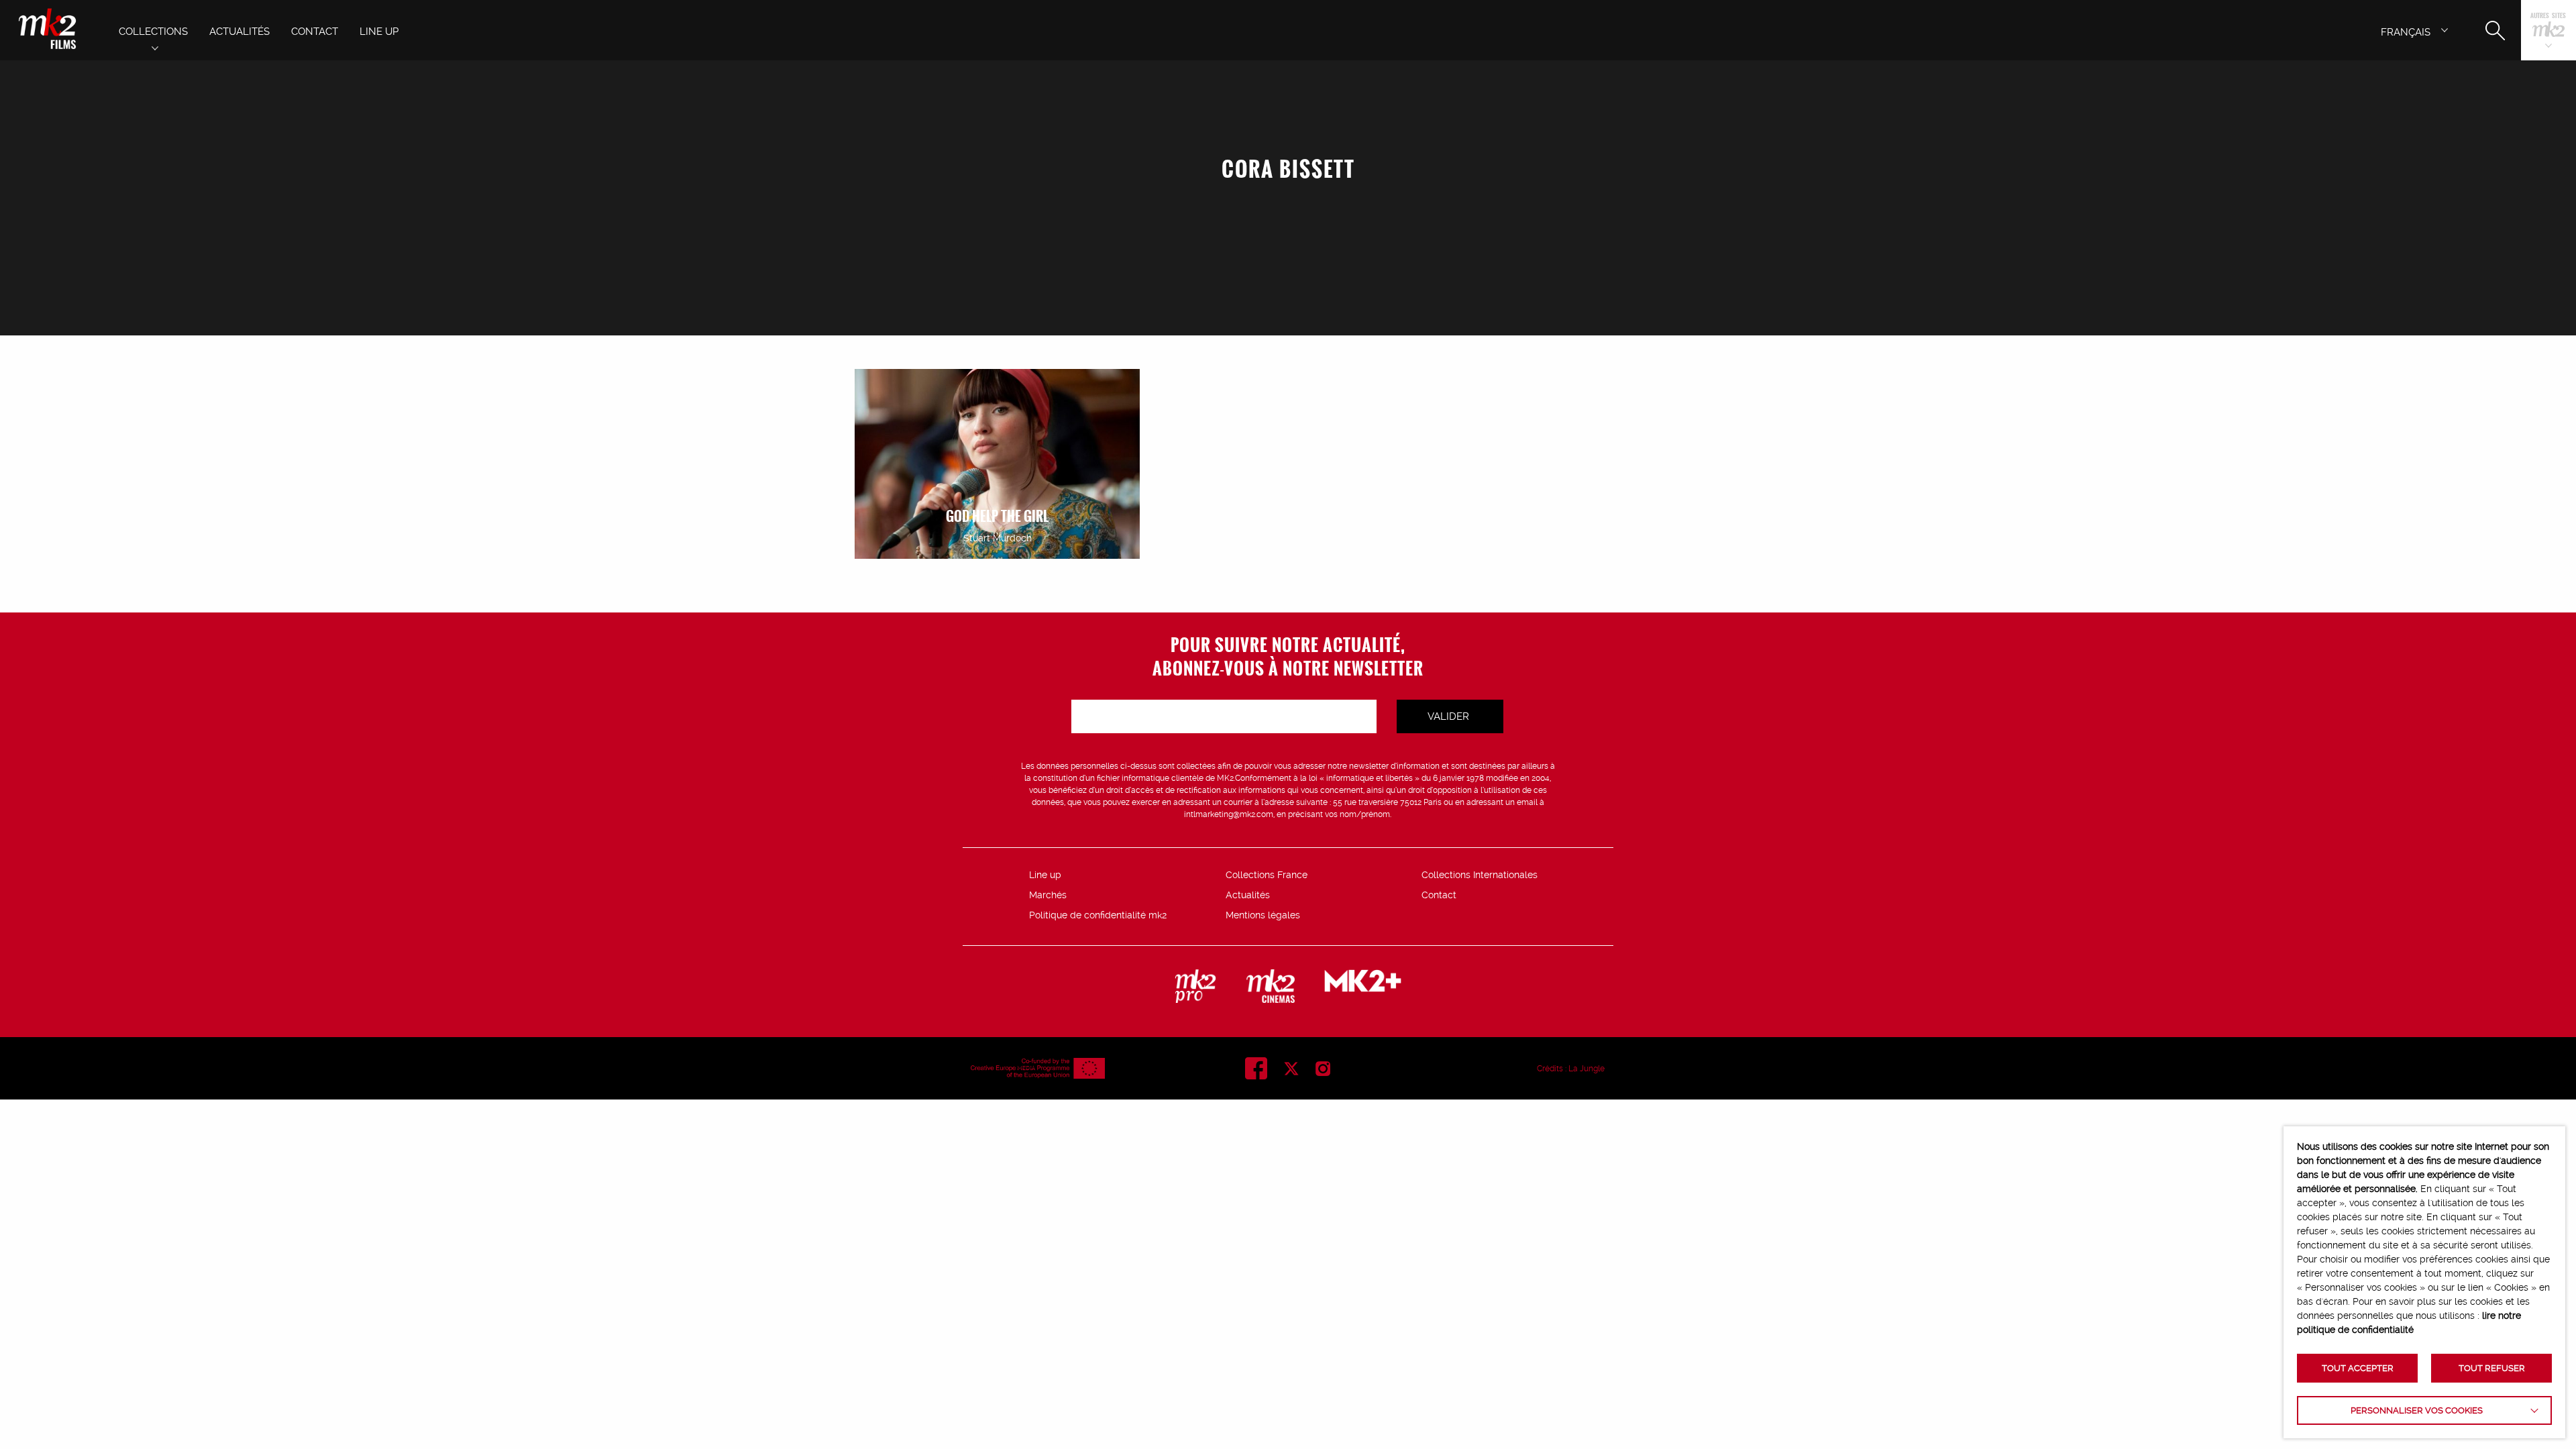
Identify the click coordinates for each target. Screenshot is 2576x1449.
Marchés (1048, 895)
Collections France (1267, 875)
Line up (1045, 875)
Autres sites (2548, 16)
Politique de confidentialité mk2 (1098, 915)
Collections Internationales (1480, 875)
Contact (1439, 895)
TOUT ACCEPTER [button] (2358, 1368)
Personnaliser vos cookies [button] (2417, 1410)
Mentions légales (1263, 915)
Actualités (1248, 895)
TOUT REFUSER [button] (2492, 1368)
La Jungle (1587, 1069)
